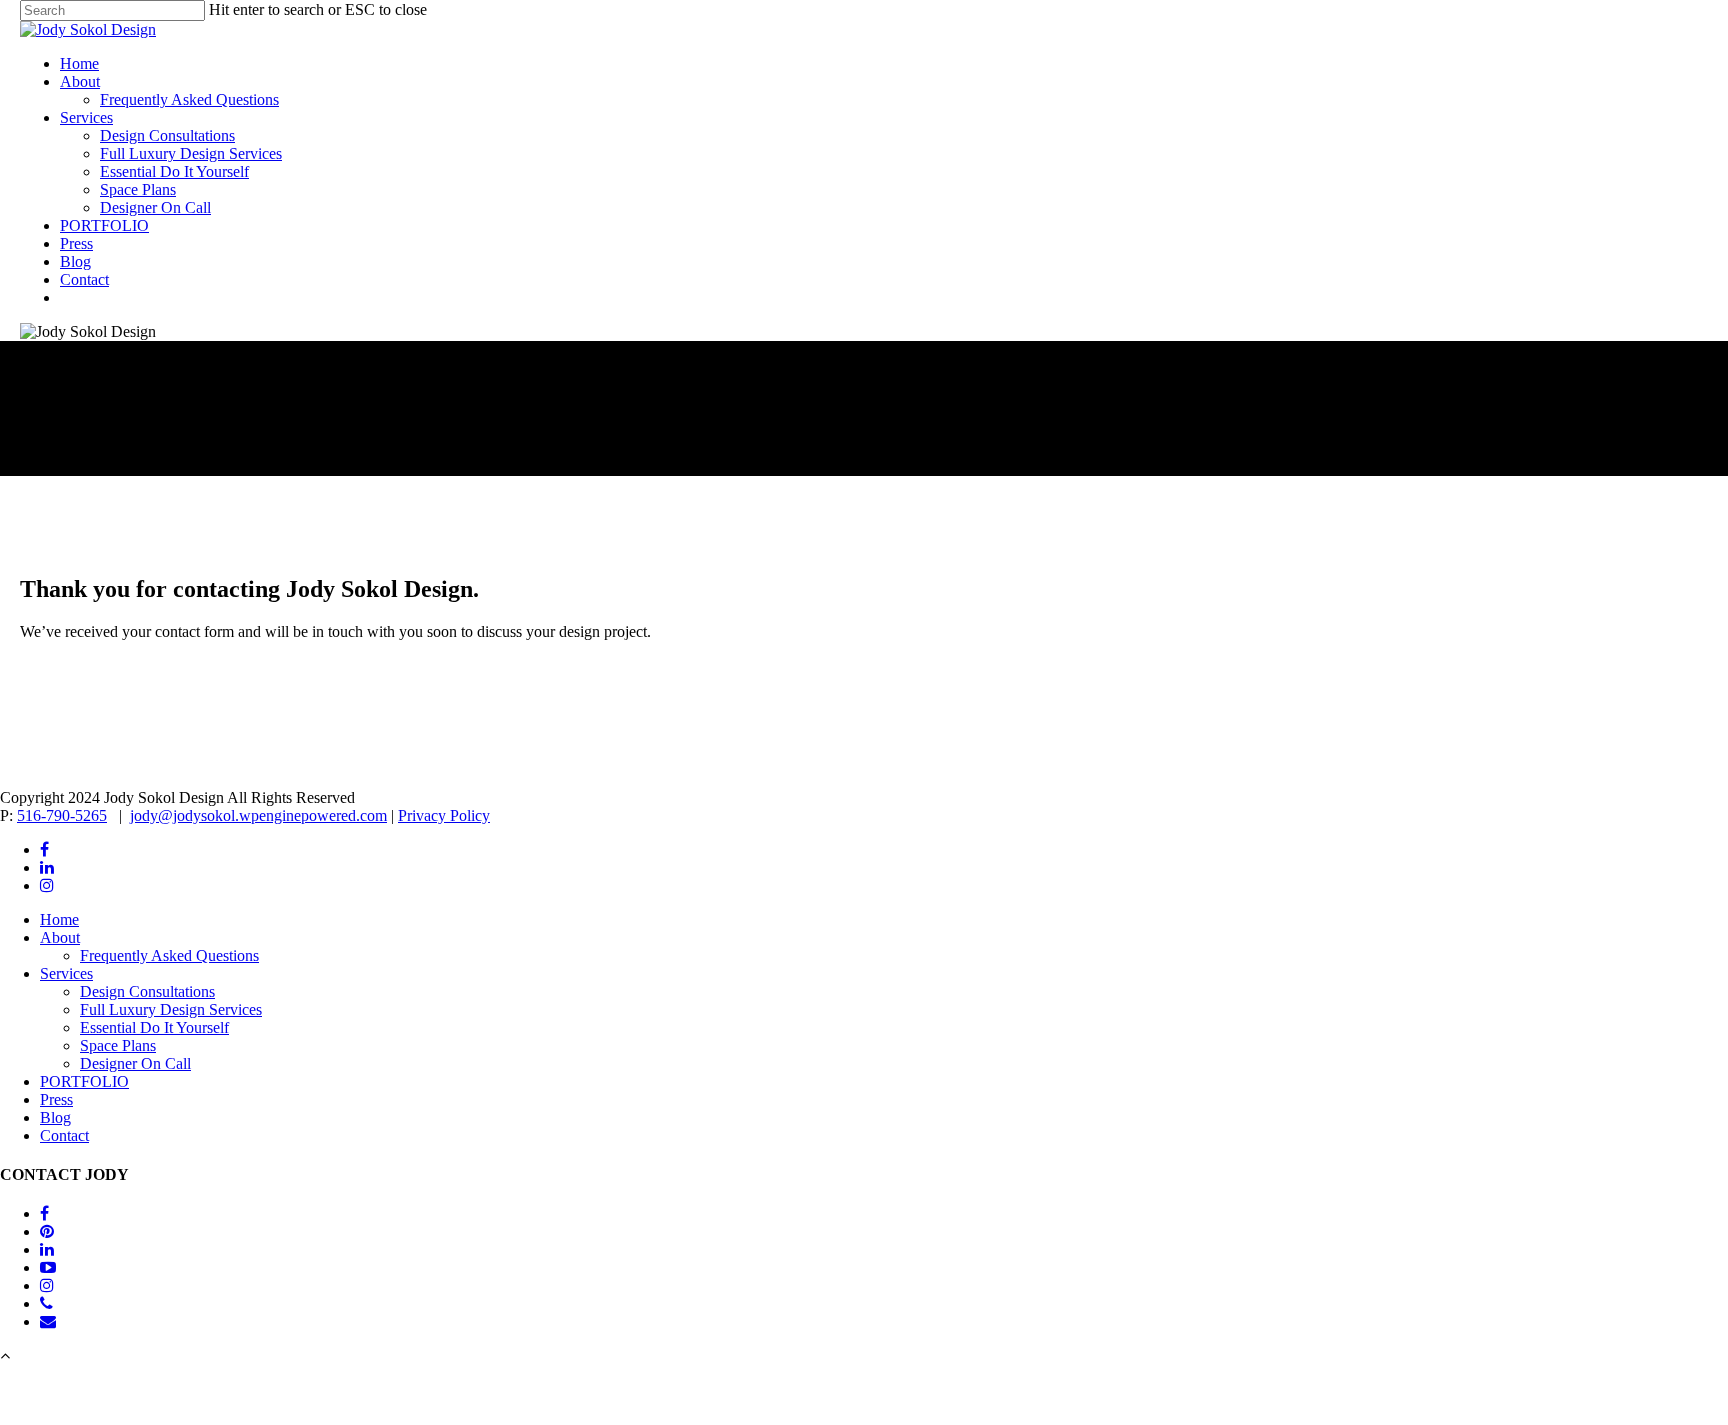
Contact (84, 279)
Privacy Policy (444, 815)
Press (76, 243)
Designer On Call (155, 207)
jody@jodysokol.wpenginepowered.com (258, 815)
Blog (75, 261)
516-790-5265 (62, 815)
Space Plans (138, 189)
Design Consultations (167, 135)
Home (79, 63)
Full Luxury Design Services (191, 153)
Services (86, 117)
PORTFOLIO (104, 225)
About (80, 81)
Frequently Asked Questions (189, 99)
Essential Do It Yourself (174, 171)
